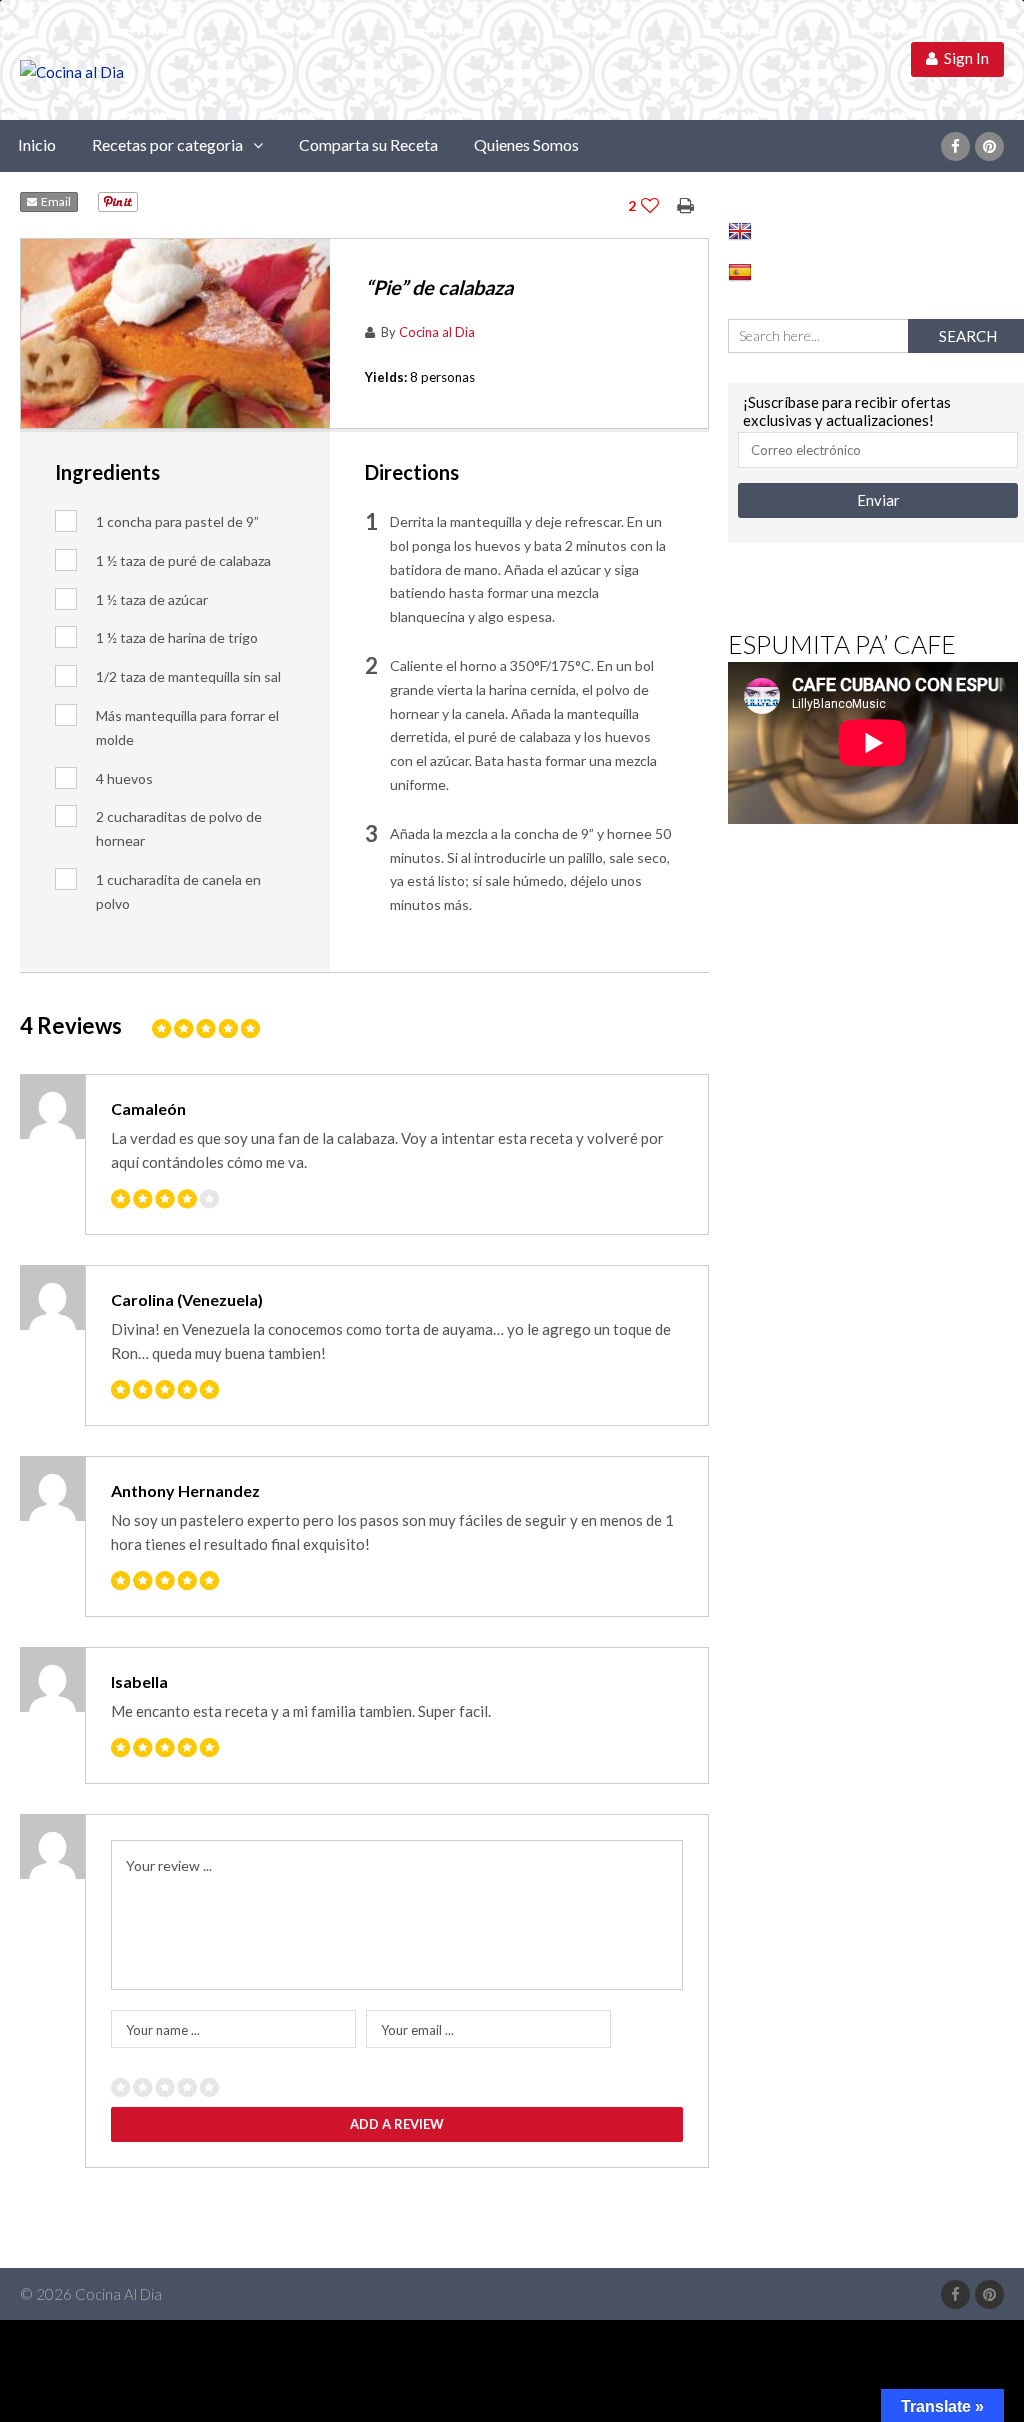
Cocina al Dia (437, 332)
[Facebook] (955, 146)
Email (54, 201)
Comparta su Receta (368, 144)
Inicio (37, 144)
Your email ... (417, 2030)
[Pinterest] (989, 146)
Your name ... (163, 2030)
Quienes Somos (526, 144)
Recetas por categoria (167, 144)
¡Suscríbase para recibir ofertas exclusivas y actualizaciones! (847, 411)
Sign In (963, 58)
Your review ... (169, 1865)
